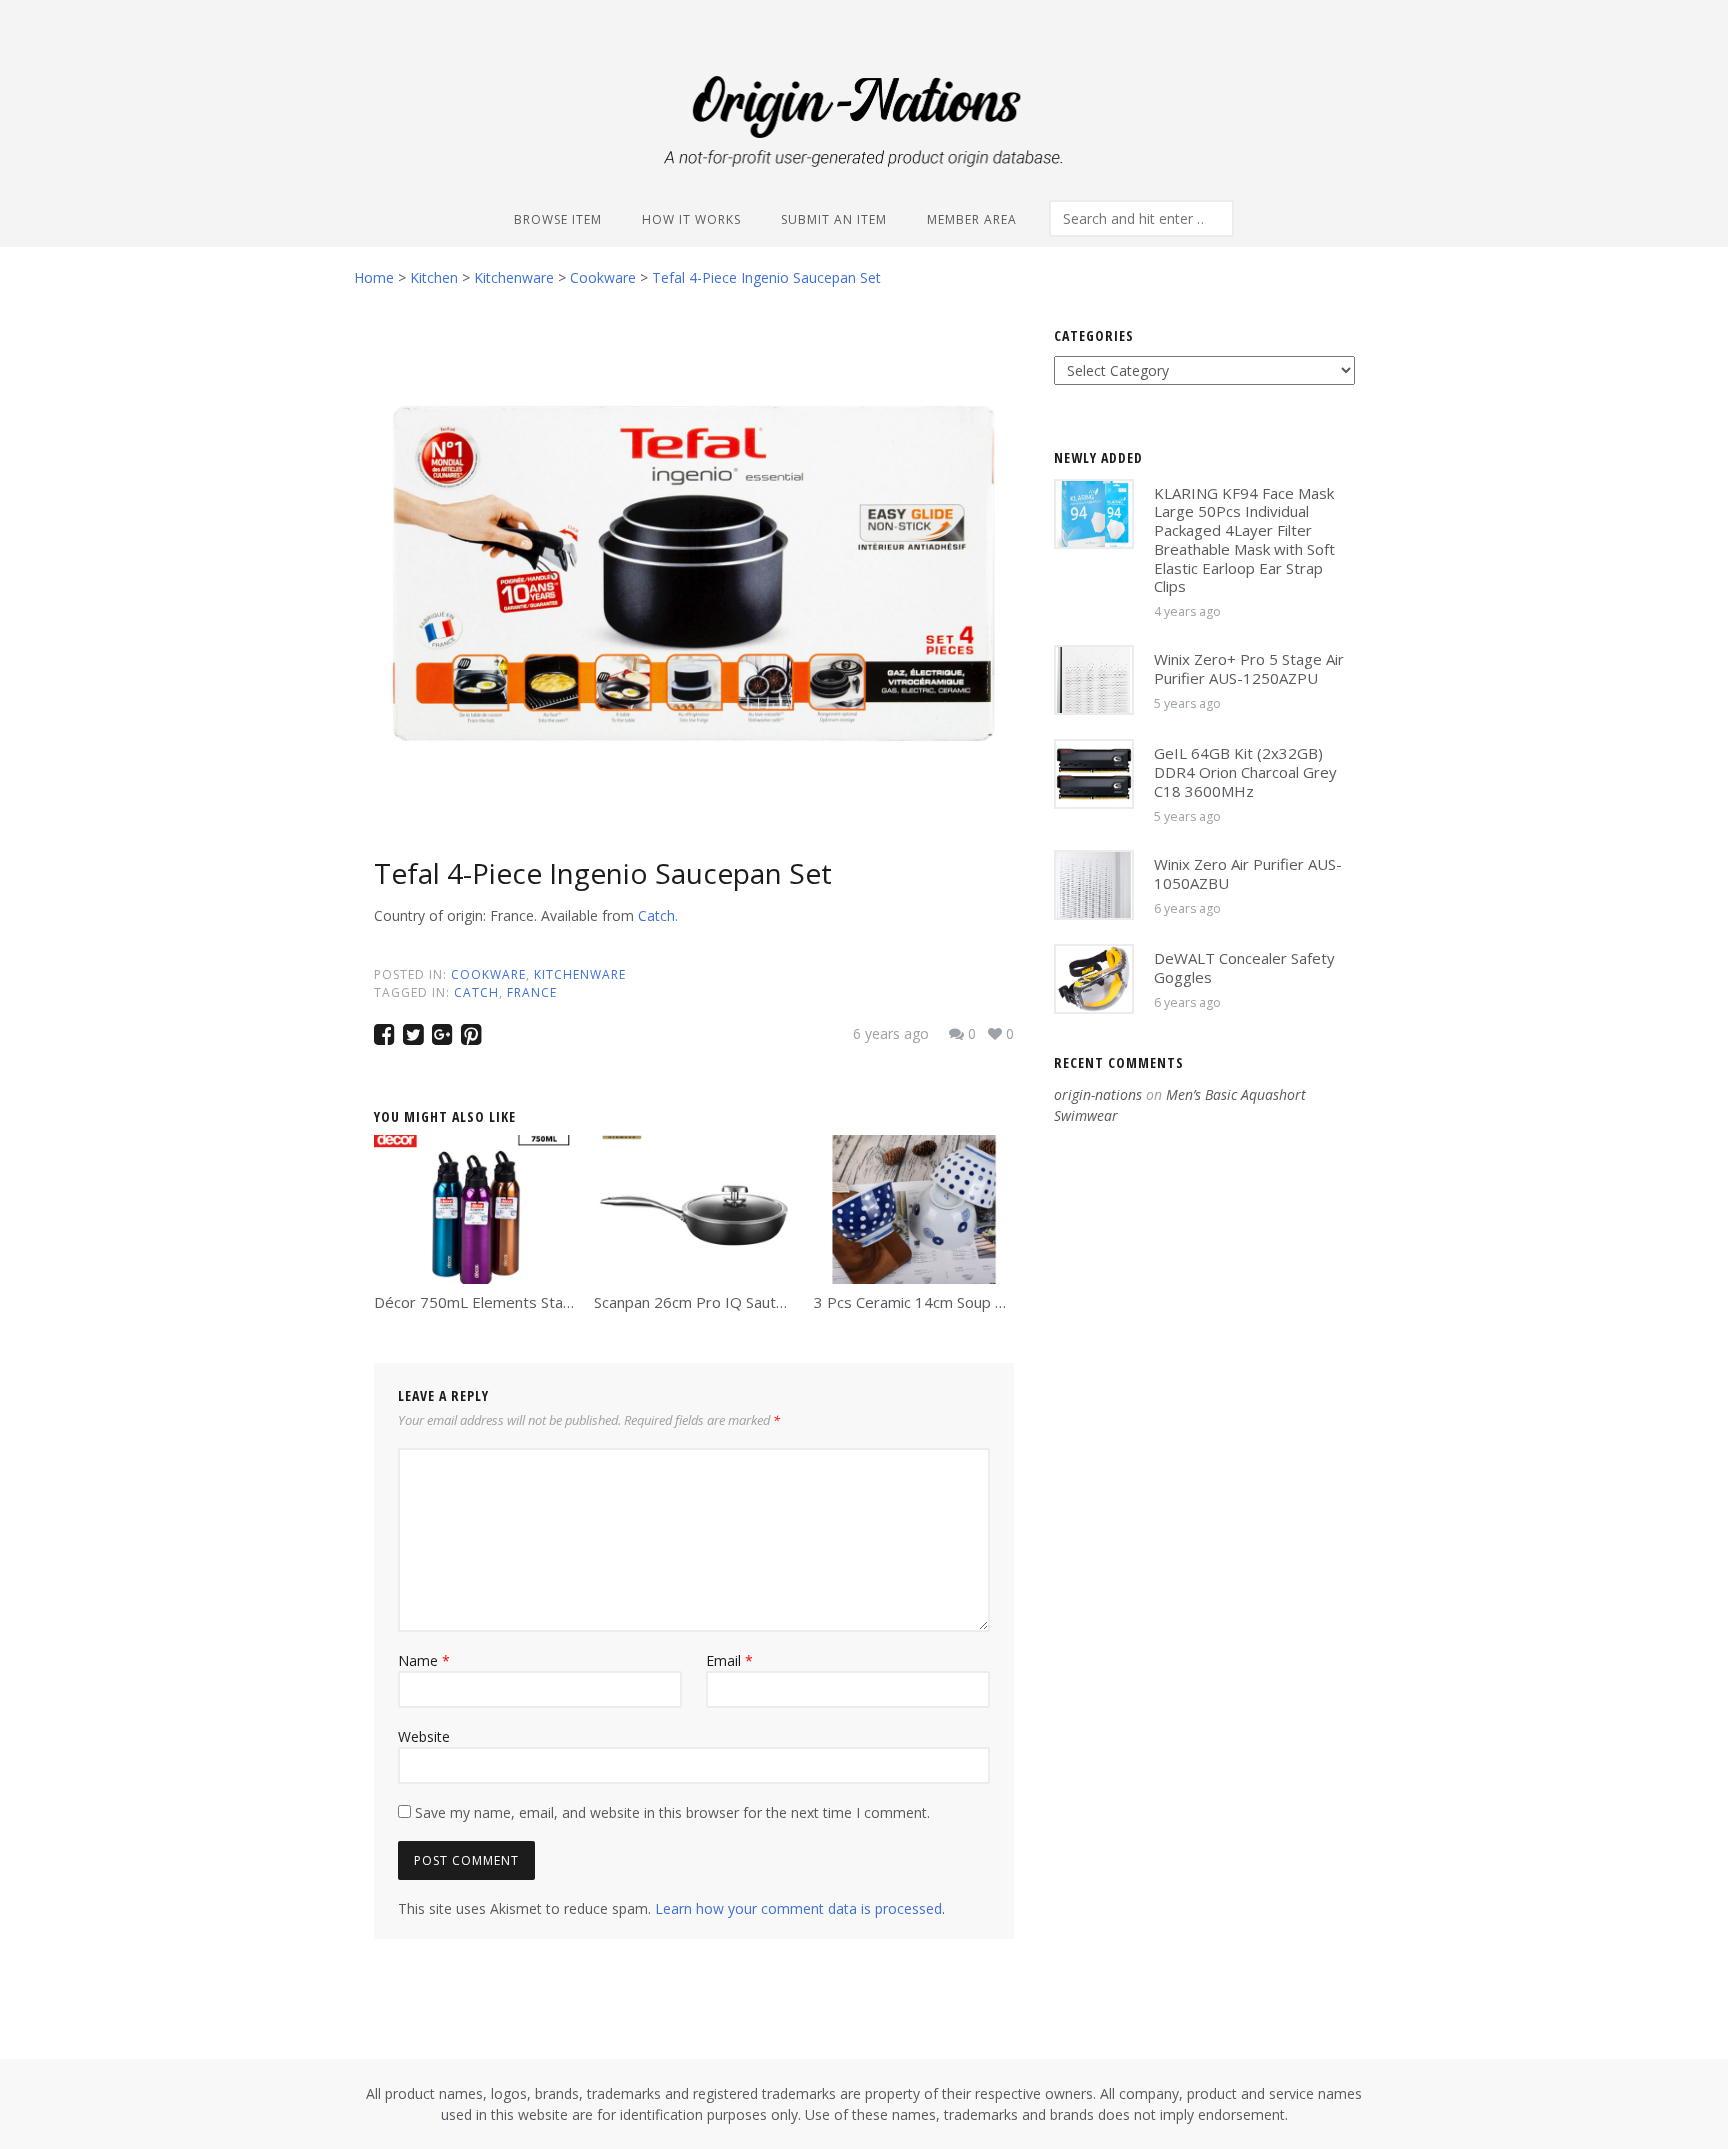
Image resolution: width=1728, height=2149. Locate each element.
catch (476, 992)
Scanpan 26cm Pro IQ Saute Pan (704, 1302)
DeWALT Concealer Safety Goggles (1244, 967)
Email (729, 1660)
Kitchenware (580, 974)
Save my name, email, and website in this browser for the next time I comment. (672, 1812)
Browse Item (558, 219)
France (532, 992)
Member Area (972, 219)
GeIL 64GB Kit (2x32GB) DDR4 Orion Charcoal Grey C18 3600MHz (1245, 772)
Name (424, 1660)
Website (424, 1736)
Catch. (658, 915)
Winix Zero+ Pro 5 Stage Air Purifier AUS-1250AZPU (1249, 668)
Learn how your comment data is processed (798, 1908)
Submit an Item (834, 219)
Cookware (488, 974)
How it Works (691, 219)
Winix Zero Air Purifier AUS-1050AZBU (1248, 873)
